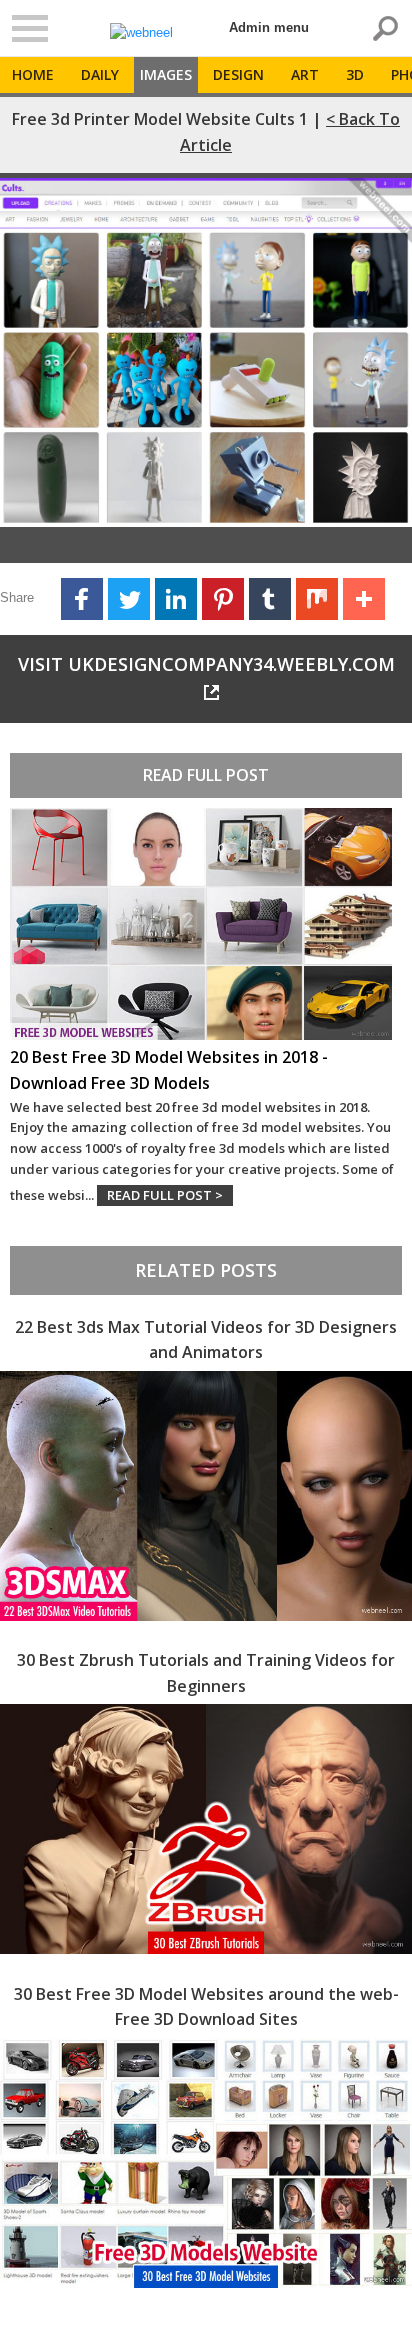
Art (305, 74)
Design (238, 74)
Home (33, 74)
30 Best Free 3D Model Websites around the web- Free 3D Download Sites (206, 2007)
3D (355, 74)
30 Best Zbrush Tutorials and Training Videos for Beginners (206, 1673)
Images (166, 74)
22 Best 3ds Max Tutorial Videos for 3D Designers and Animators (206, 1340)
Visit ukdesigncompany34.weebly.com (206, 664)
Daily (100, 74)
